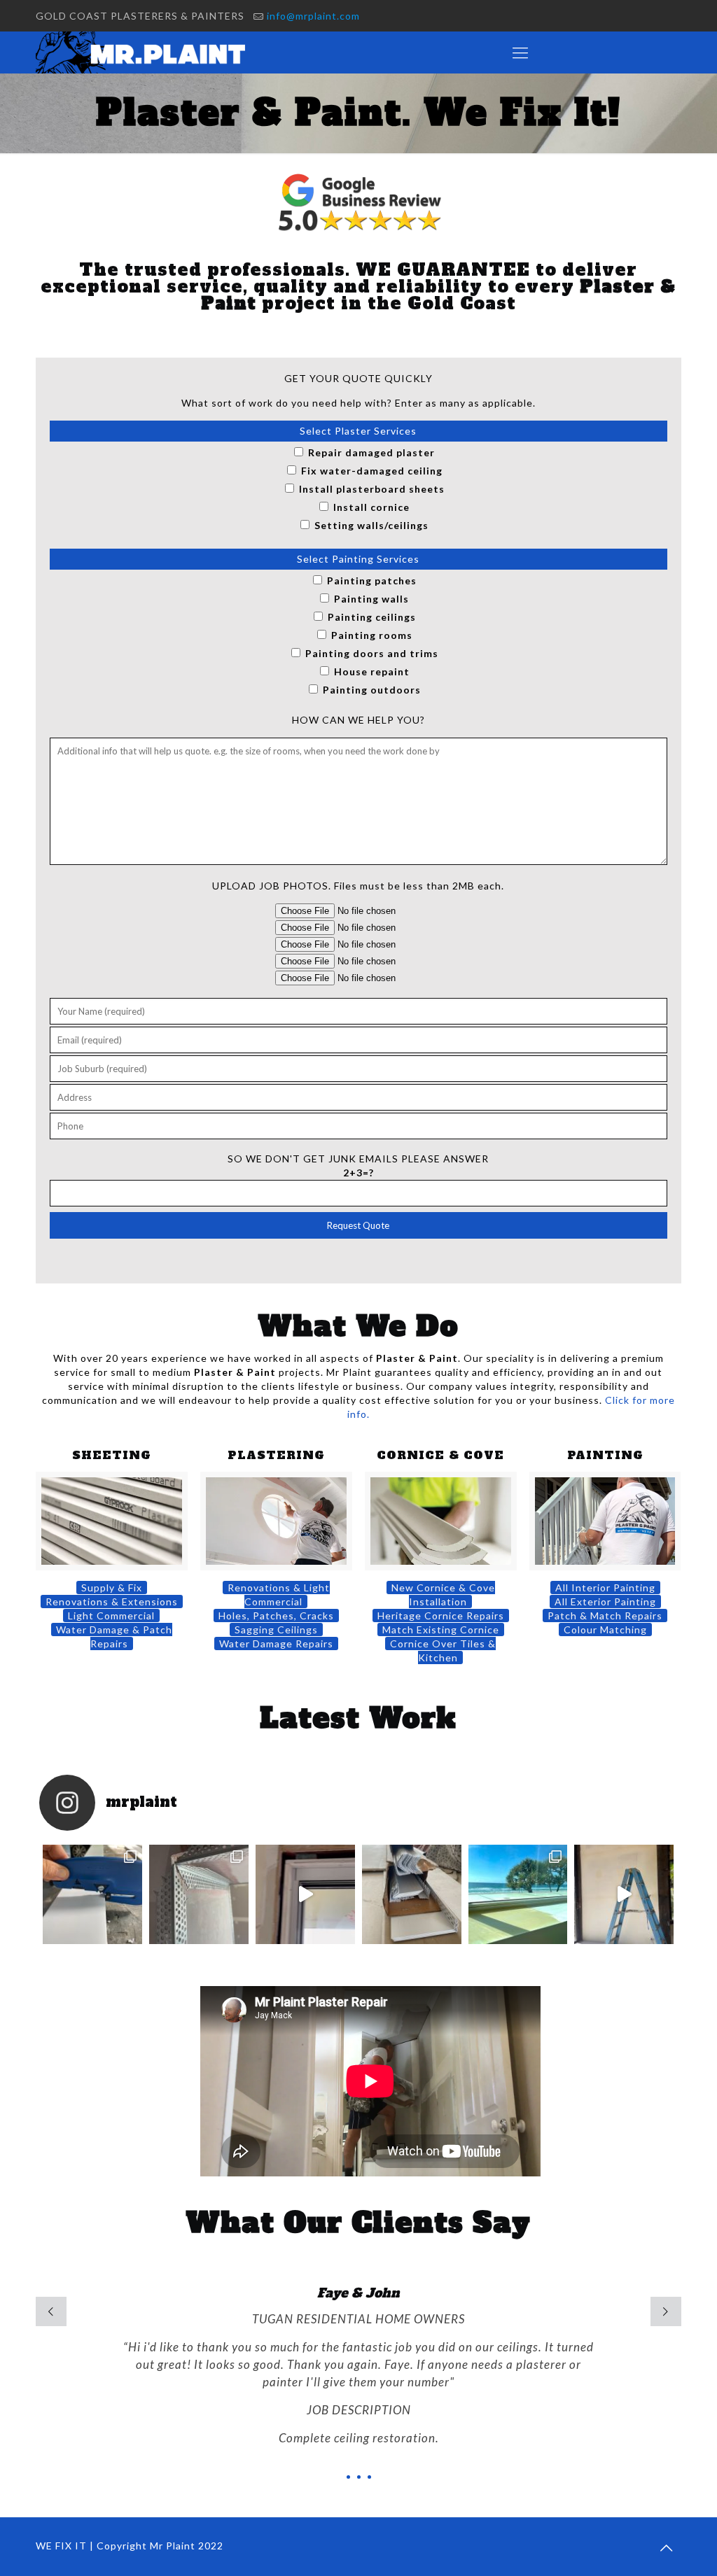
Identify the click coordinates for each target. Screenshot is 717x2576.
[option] (358, 2383)
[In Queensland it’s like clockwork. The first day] (518, 1894)
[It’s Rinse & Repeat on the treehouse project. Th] (624, 1894)
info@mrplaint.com (313, 16)
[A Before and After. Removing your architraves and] (305, 1894)
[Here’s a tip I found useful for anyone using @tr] (92, 1894)
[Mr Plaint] (148, 52)
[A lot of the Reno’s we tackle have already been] (199, 1894)
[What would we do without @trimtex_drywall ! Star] (412, 1894)
